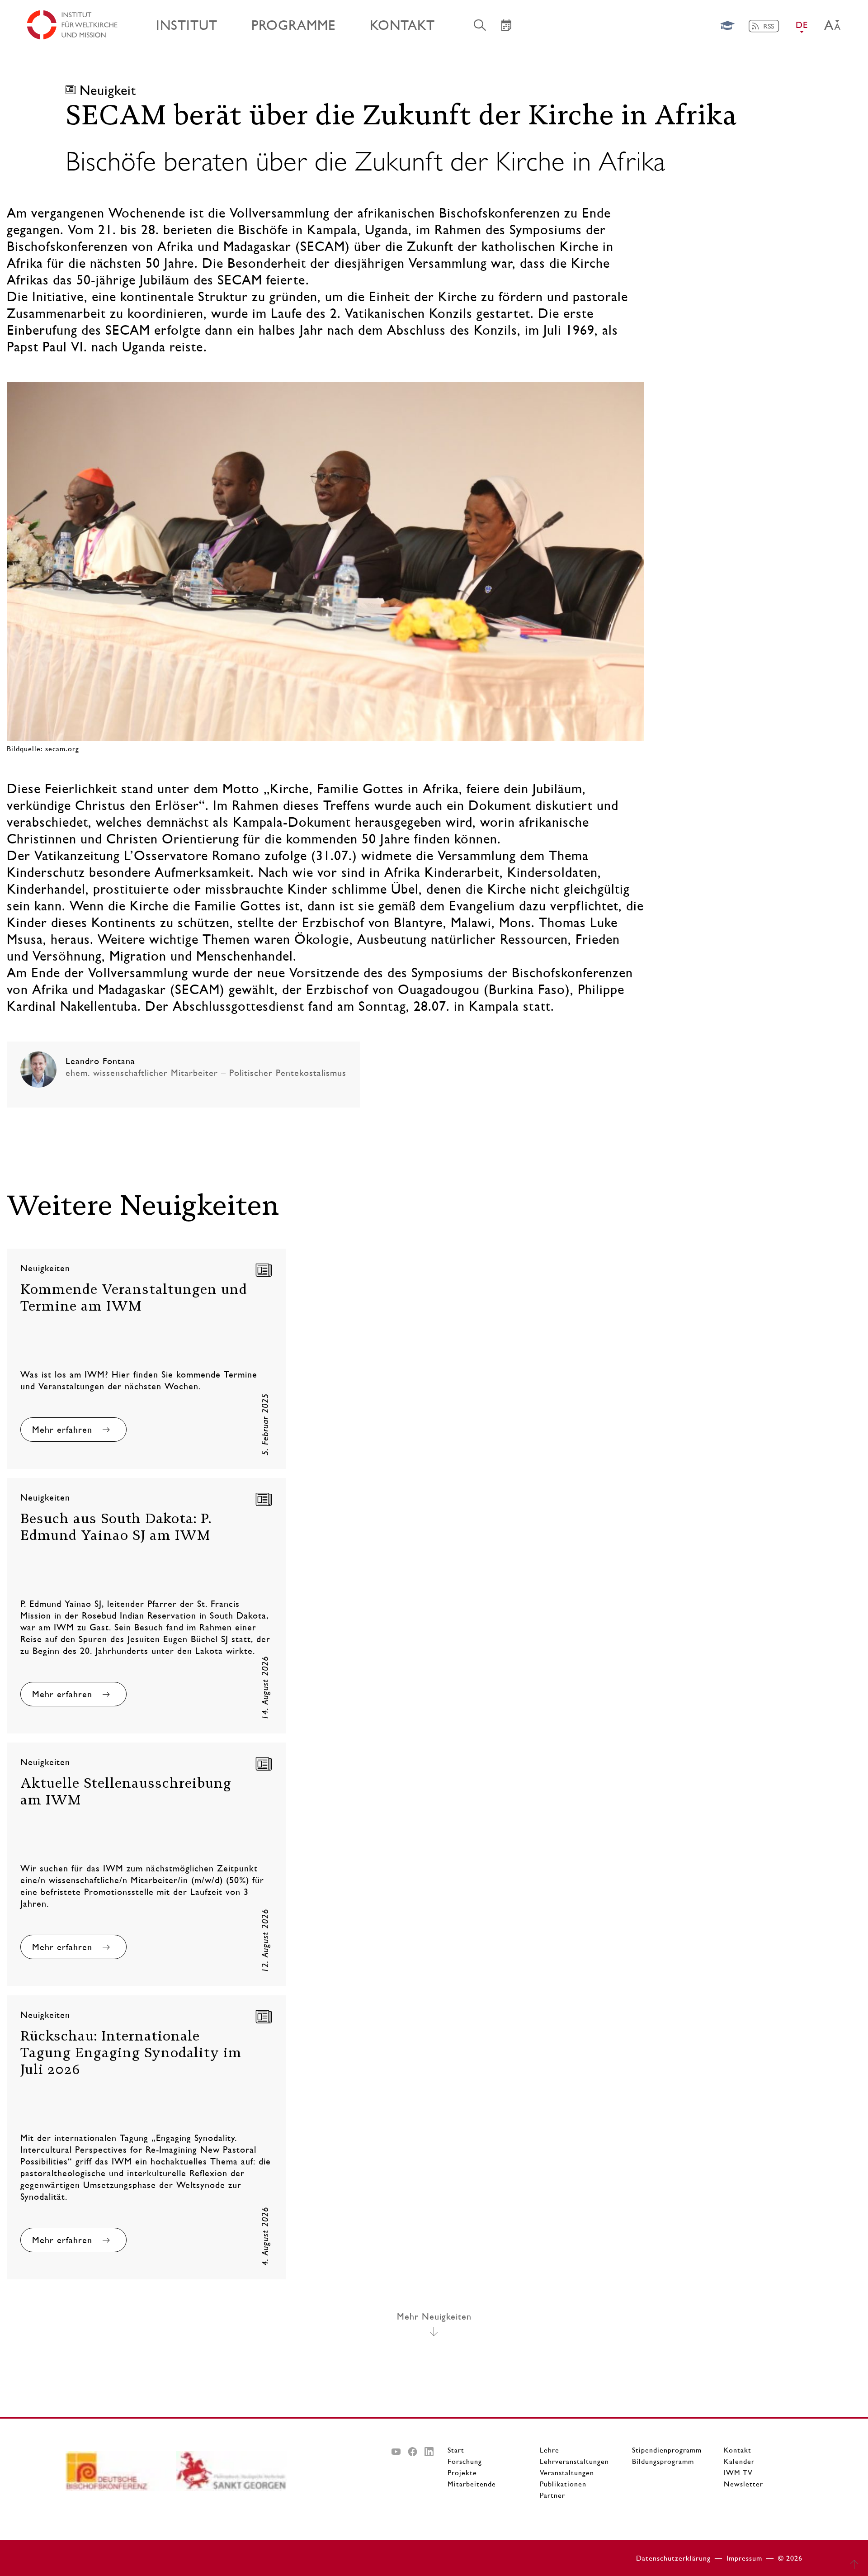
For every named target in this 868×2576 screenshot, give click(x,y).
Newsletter (743, 2484)
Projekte (462, 2473)
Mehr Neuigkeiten (434, 2316)
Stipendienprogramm (667, 2450)
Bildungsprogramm (663, 2461)
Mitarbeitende (472, 2484)
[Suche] (480, 25)
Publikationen (563, 2484)
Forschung (465, 2461)
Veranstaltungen (567, 2473)
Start (456, 2450)
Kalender (739, 2461)
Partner (552, 2495)
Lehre (550, 2450)
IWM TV (738, 2473)
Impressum (744, 2558)
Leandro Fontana (100, 1061)
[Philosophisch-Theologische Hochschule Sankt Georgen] (232, 2474)
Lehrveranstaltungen (574, 2461)
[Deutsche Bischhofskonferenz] (121, 2474)
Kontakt (738, 2450)
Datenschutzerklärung (673, 2558)
